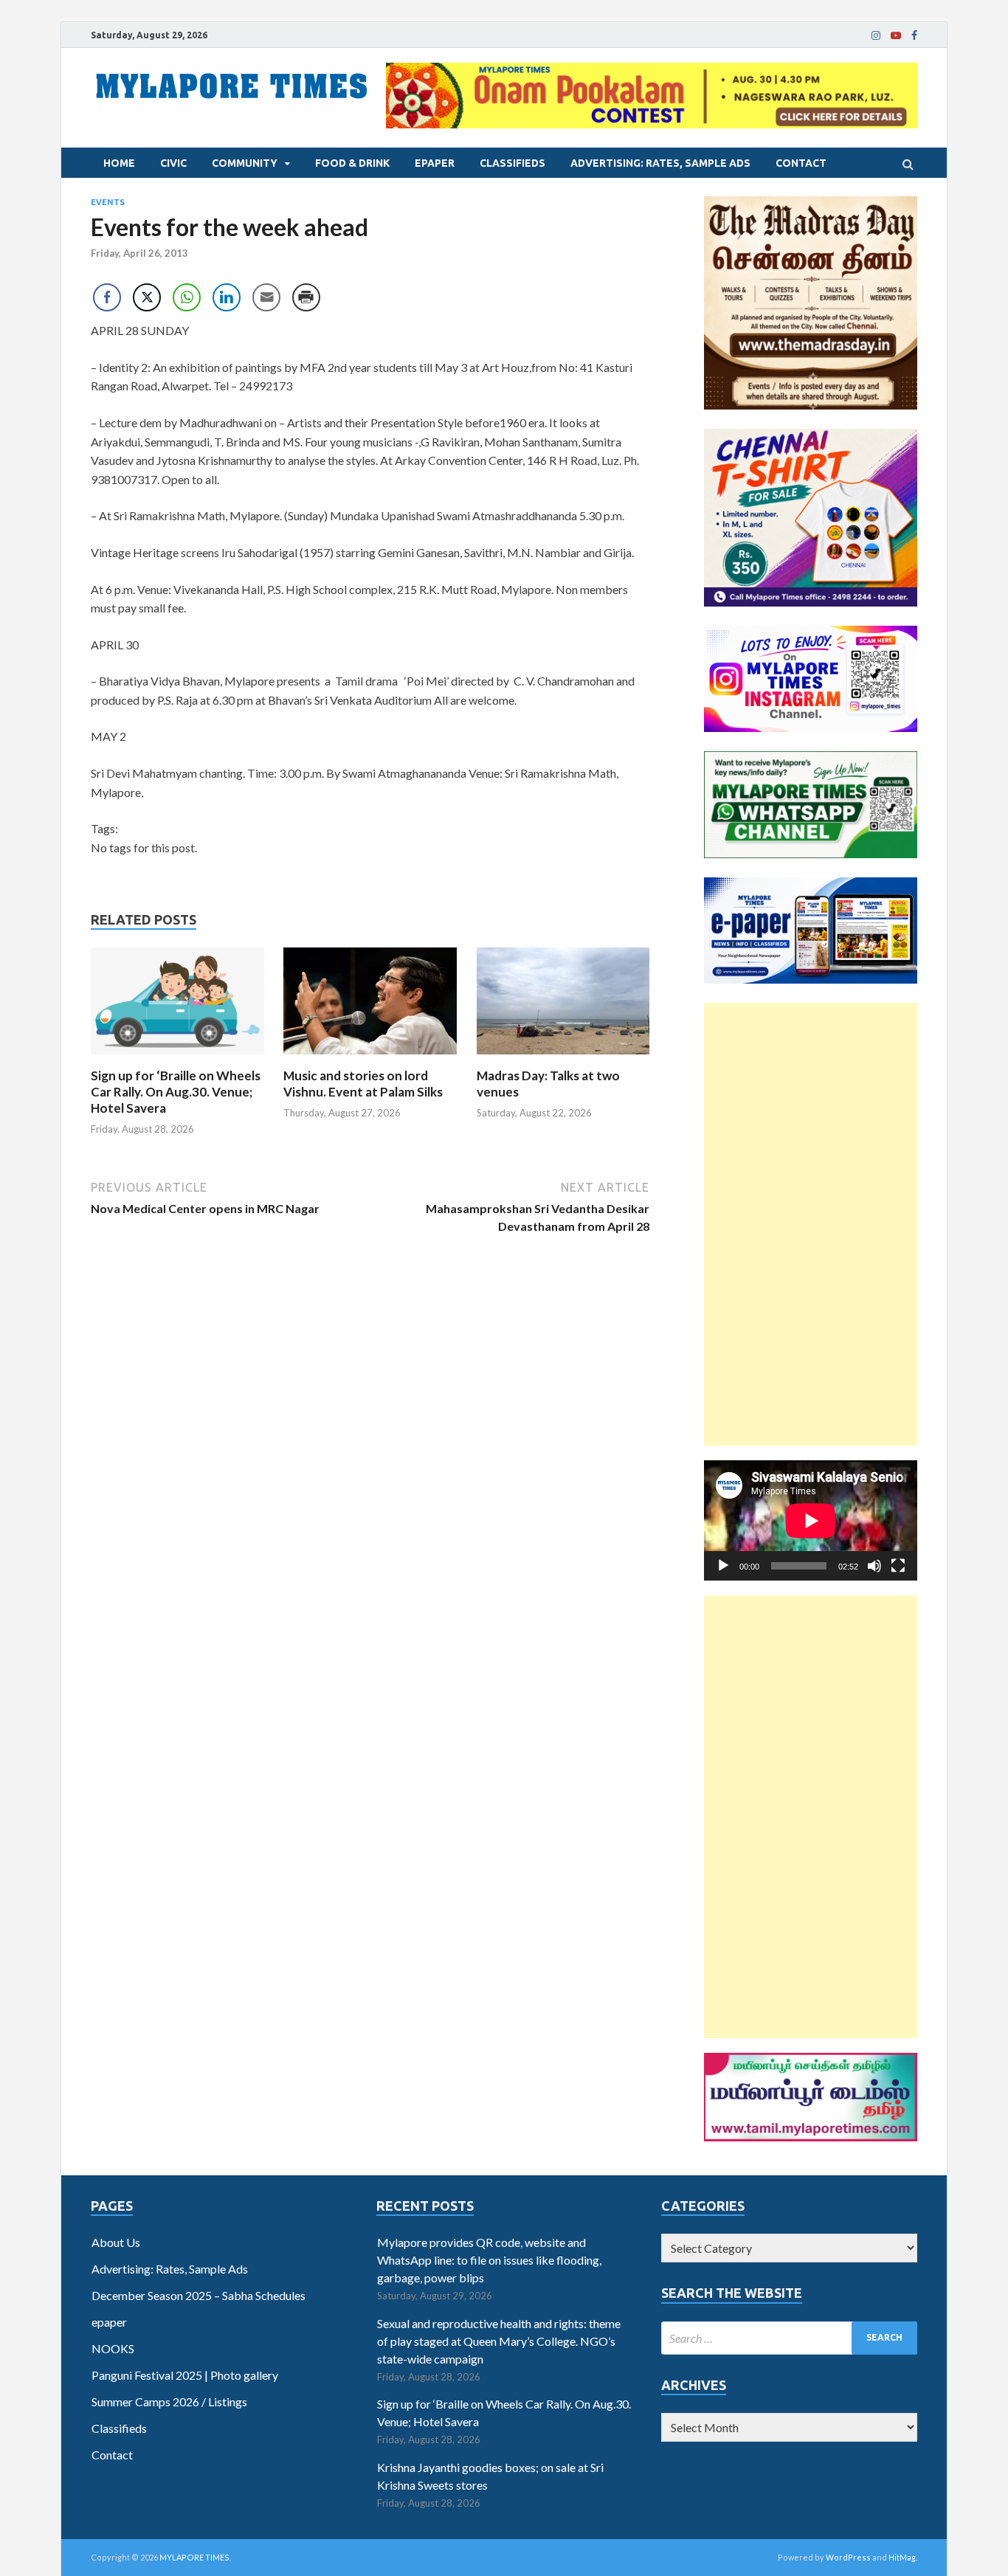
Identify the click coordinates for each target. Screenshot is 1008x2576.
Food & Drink (352, 163)
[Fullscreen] (898, 1566)
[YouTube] (896, 35)
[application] (811, 1520)
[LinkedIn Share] (227, 297)
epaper (435, 163)
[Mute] (874, 1566)
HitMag (902, 2557)
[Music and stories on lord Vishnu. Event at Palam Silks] (370, 1059)
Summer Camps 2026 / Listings (169, 2401)
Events (108, 202)
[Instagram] (876, 35)
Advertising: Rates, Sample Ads (660, 163)
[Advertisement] (811, 1224)
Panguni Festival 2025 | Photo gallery (185, 2375)
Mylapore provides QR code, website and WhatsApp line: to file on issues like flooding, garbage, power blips (489, 2260)
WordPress (848, 2557)
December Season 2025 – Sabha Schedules (199, 2295)
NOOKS (113, 2348)
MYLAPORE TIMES (194, 2557)
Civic (173, 163)
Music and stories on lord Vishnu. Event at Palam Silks (363, 1084)
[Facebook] (914, 35)
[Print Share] (306, 297)
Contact (801, 163)
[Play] (723, 1566)
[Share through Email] (266, 297)
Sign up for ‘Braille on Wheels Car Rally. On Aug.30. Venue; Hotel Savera (176, 1092)
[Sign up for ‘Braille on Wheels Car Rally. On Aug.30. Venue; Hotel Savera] (177, 1059)
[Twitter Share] (147, 297)
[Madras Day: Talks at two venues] (563, 1059)
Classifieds (512, 163)
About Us (116, 2242)
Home (119, 163)
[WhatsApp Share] (187, 297)
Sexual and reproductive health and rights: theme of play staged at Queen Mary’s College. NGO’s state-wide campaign (499, 2341)
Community (245, 163)
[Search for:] (789, 2338)
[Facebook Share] (107, 297)
